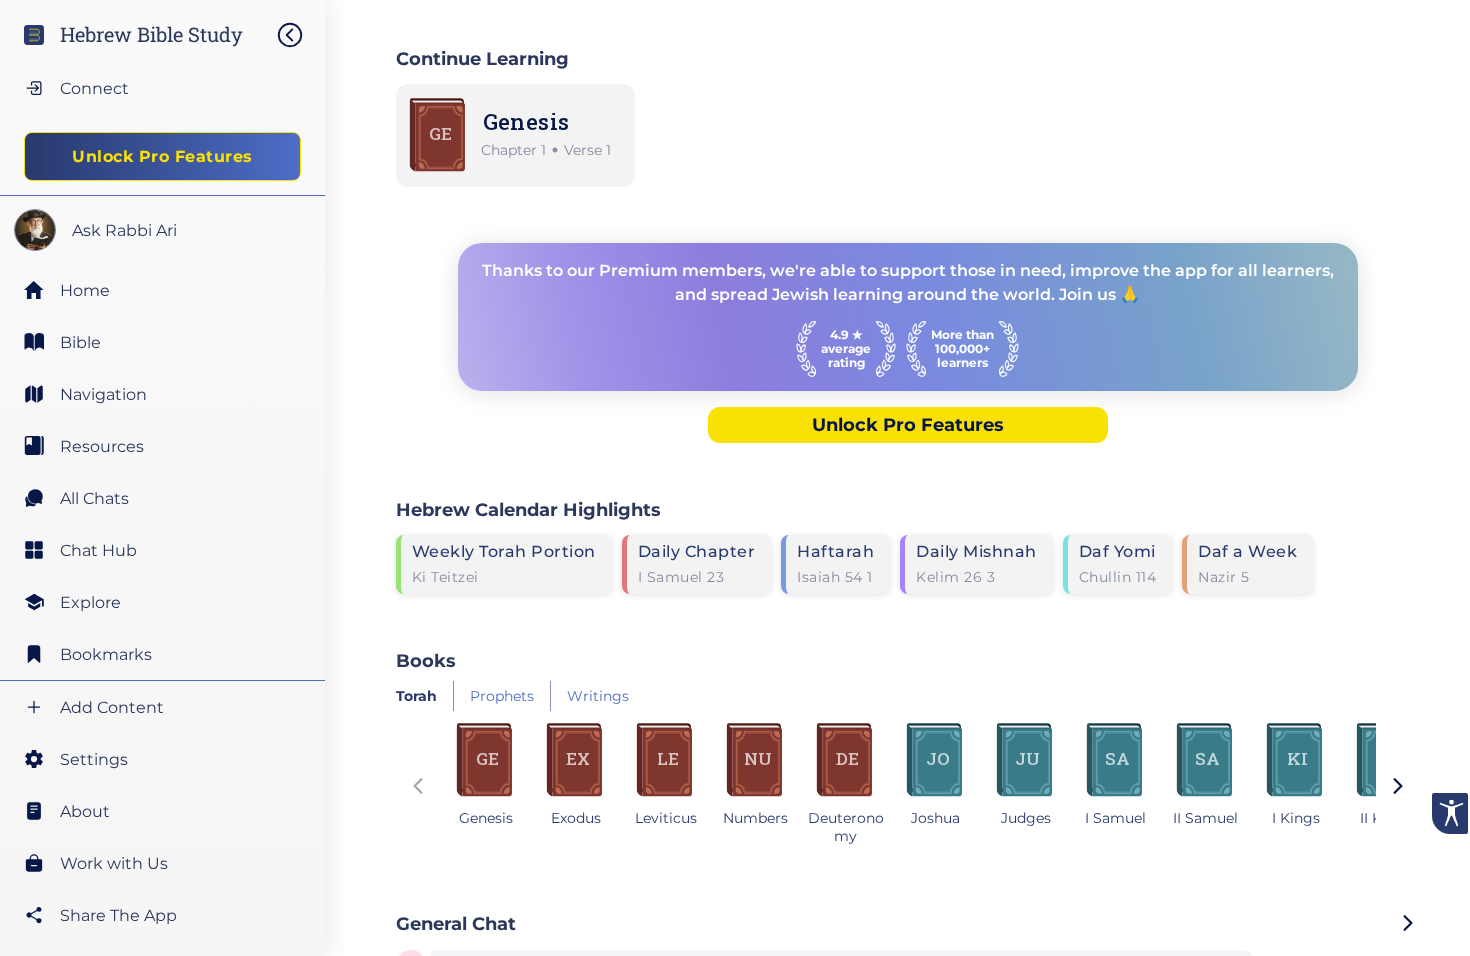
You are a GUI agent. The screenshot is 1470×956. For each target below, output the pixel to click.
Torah (416, 696)
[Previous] (418, 788)
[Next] (1398, 788)
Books (426, 660)
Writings (598, 696)
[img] (300, 35)
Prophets (502, 696)
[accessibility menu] (1450, 813)
